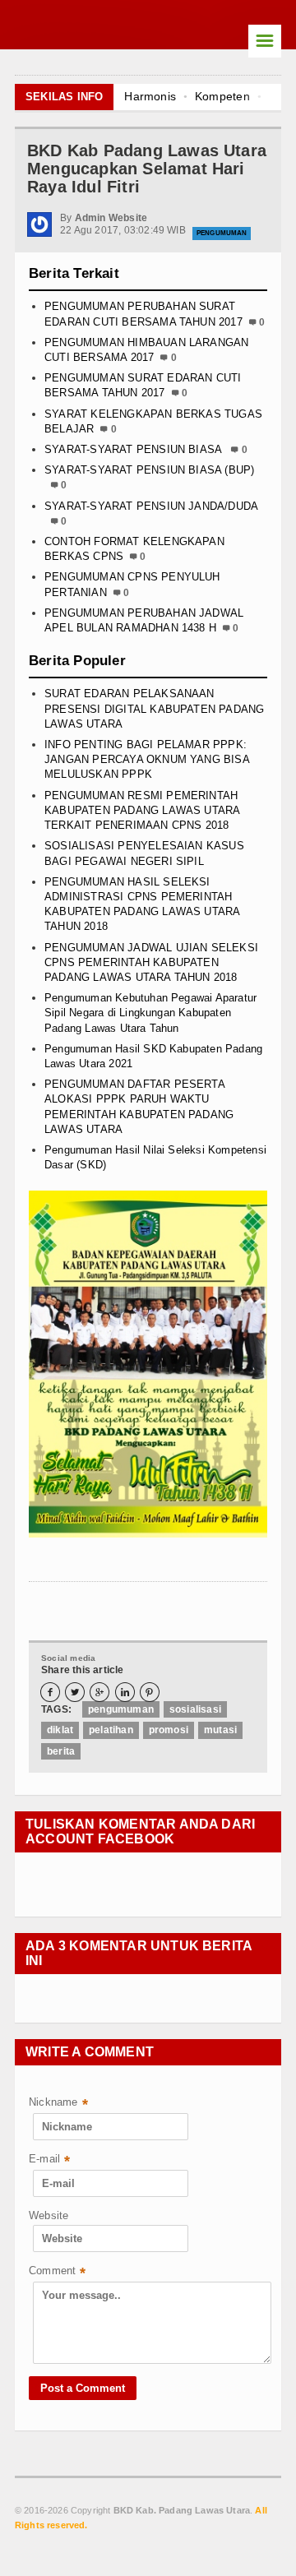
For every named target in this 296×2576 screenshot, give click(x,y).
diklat (60, 1730)
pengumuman (222, 233)
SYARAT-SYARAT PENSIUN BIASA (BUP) (149, 470)
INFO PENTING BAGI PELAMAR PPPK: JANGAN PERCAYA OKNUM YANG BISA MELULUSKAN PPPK (147, 759)
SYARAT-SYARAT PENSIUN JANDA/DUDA (151, 506)
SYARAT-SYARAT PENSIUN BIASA (134, 449)
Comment (58, 2272)
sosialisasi (195, 1709)
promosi (169, 1730)
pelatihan (111, 1730)
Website (49, 2215)
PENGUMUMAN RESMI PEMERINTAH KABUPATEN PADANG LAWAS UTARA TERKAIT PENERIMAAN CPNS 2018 (142, 810)
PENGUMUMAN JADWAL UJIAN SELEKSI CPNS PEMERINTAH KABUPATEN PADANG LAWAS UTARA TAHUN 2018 (151, 962)
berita (61, 1751)
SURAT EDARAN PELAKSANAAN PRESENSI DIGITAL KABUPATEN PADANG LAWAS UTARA (154, 708)
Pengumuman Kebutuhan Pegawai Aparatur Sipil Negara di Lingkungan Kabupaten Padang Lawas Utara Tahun (150, 1013)
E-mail (49, 2160)
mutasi (220, 1730)
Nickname (58, 2104)
